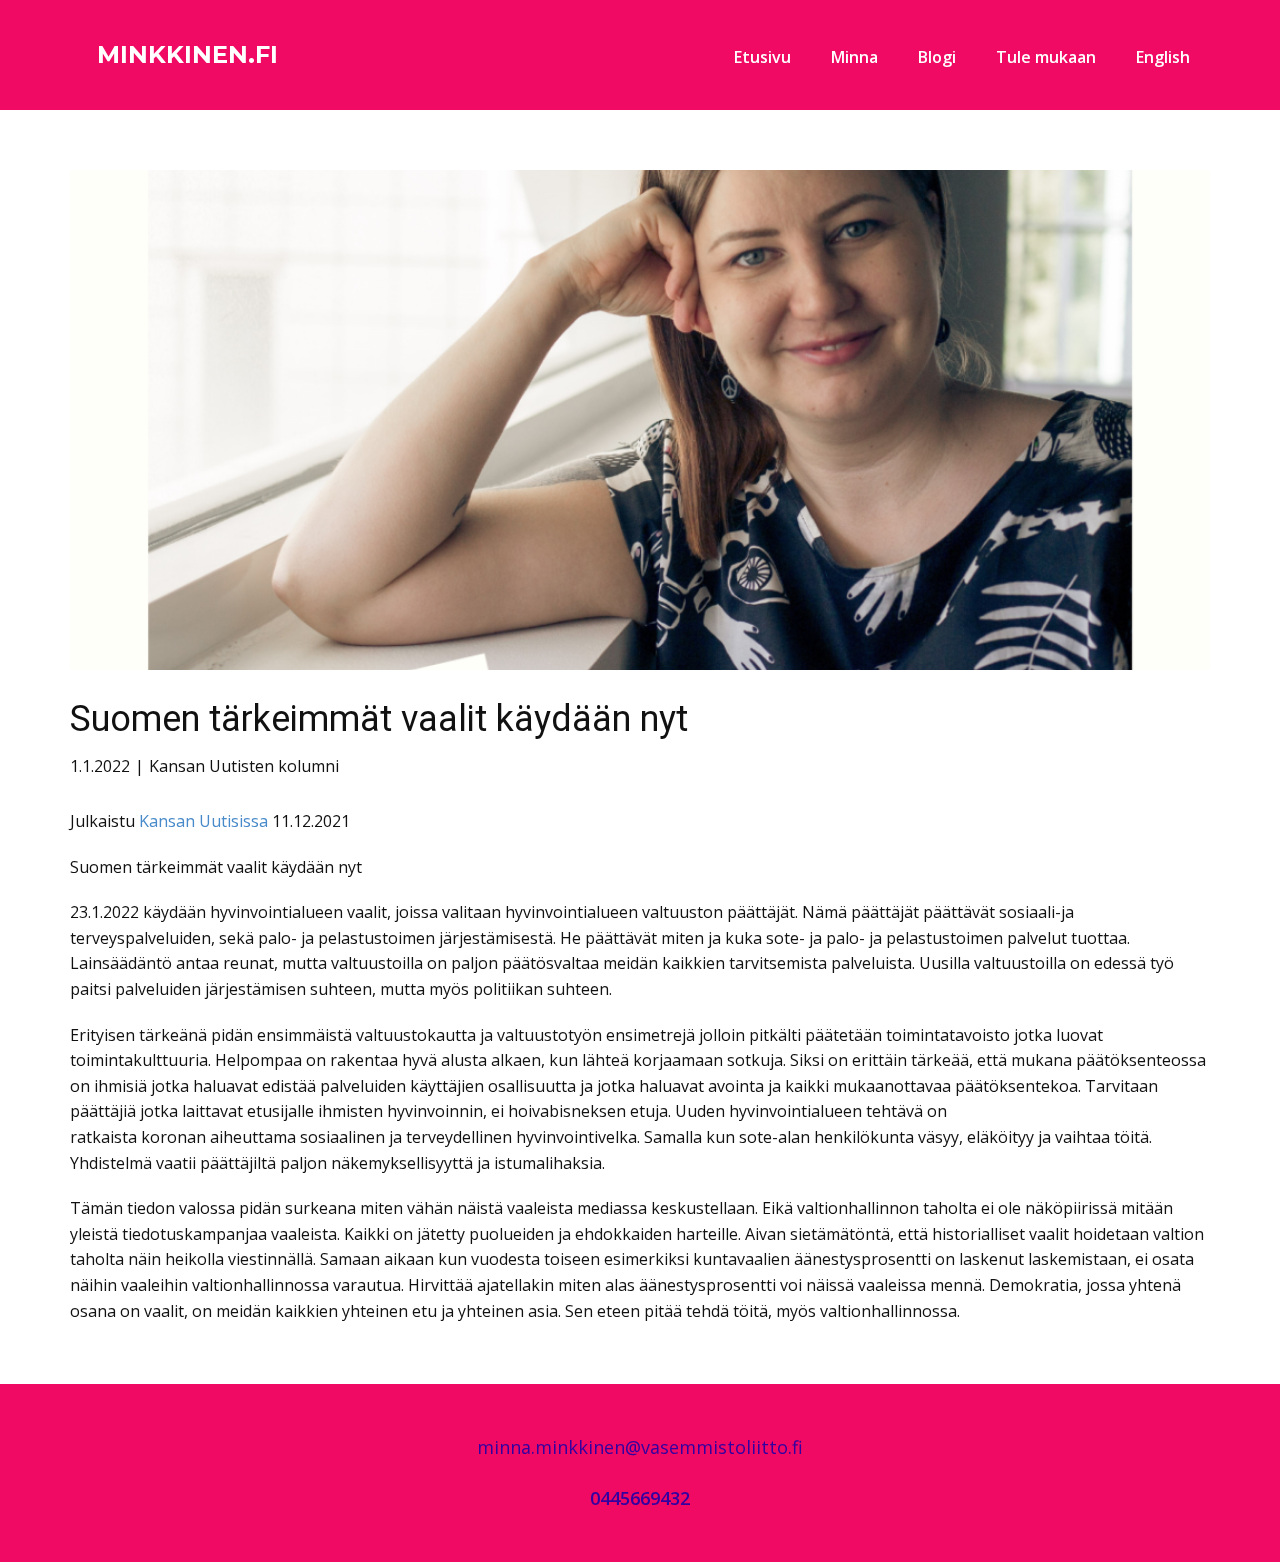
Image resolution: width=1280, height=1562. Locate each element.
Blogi (937, 57)
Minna (854, 57)
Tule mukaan (1046, 57)
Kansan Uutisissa (201, 821)
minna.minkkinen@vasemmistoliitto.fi (640, 1447)
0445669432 (640, 1498)
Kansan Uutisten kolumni (244, 766)
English (1163, 57)
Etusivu (762, 57)
